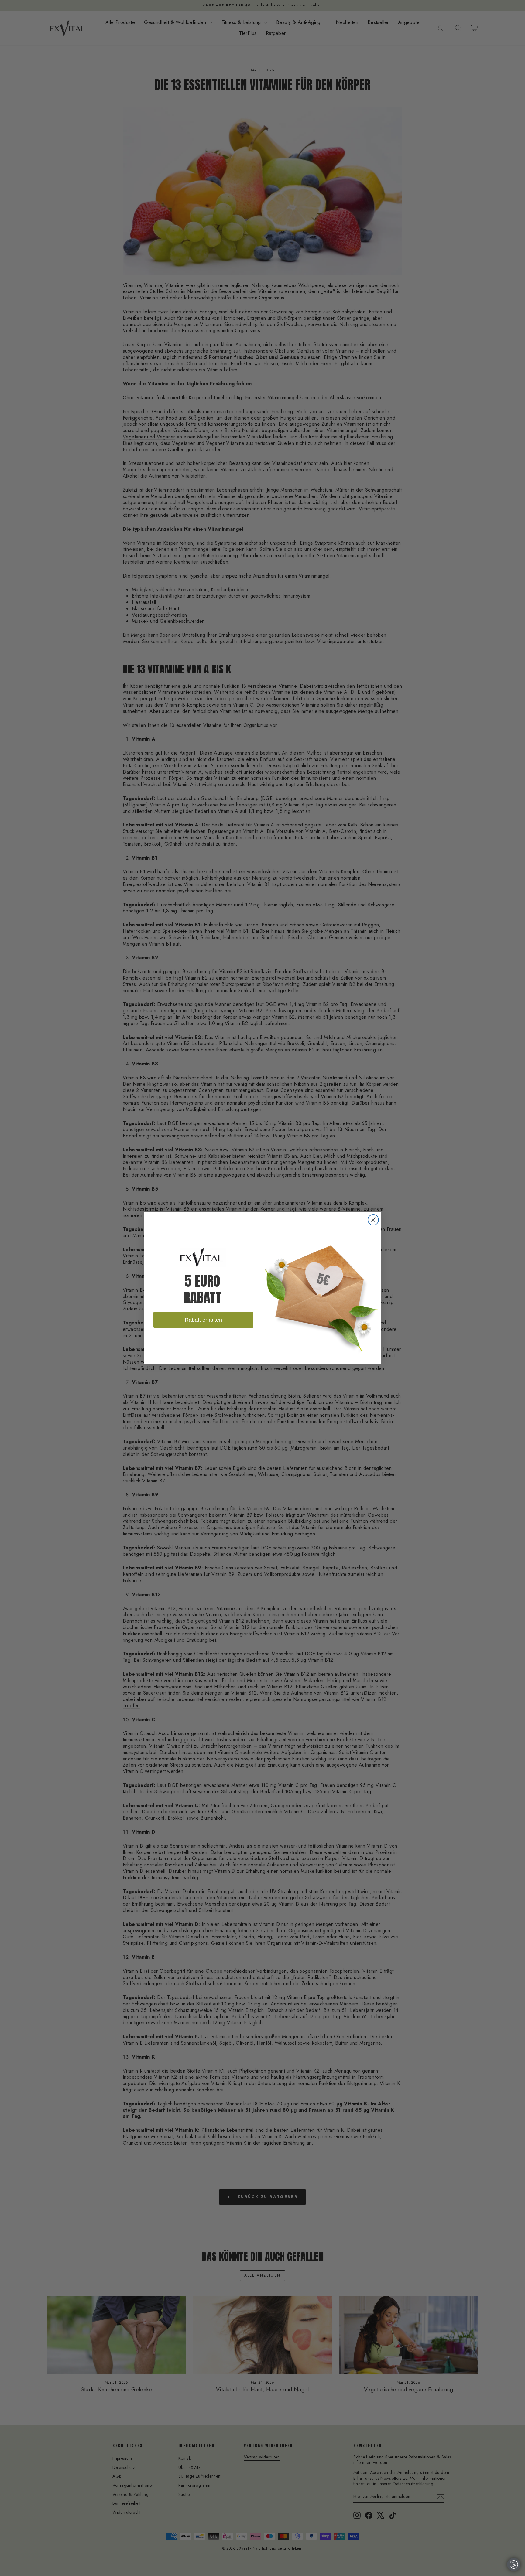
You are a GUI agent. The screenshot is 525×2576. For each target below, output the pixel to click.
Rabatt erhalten (203, 1320)
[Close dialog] (373, 1220)
